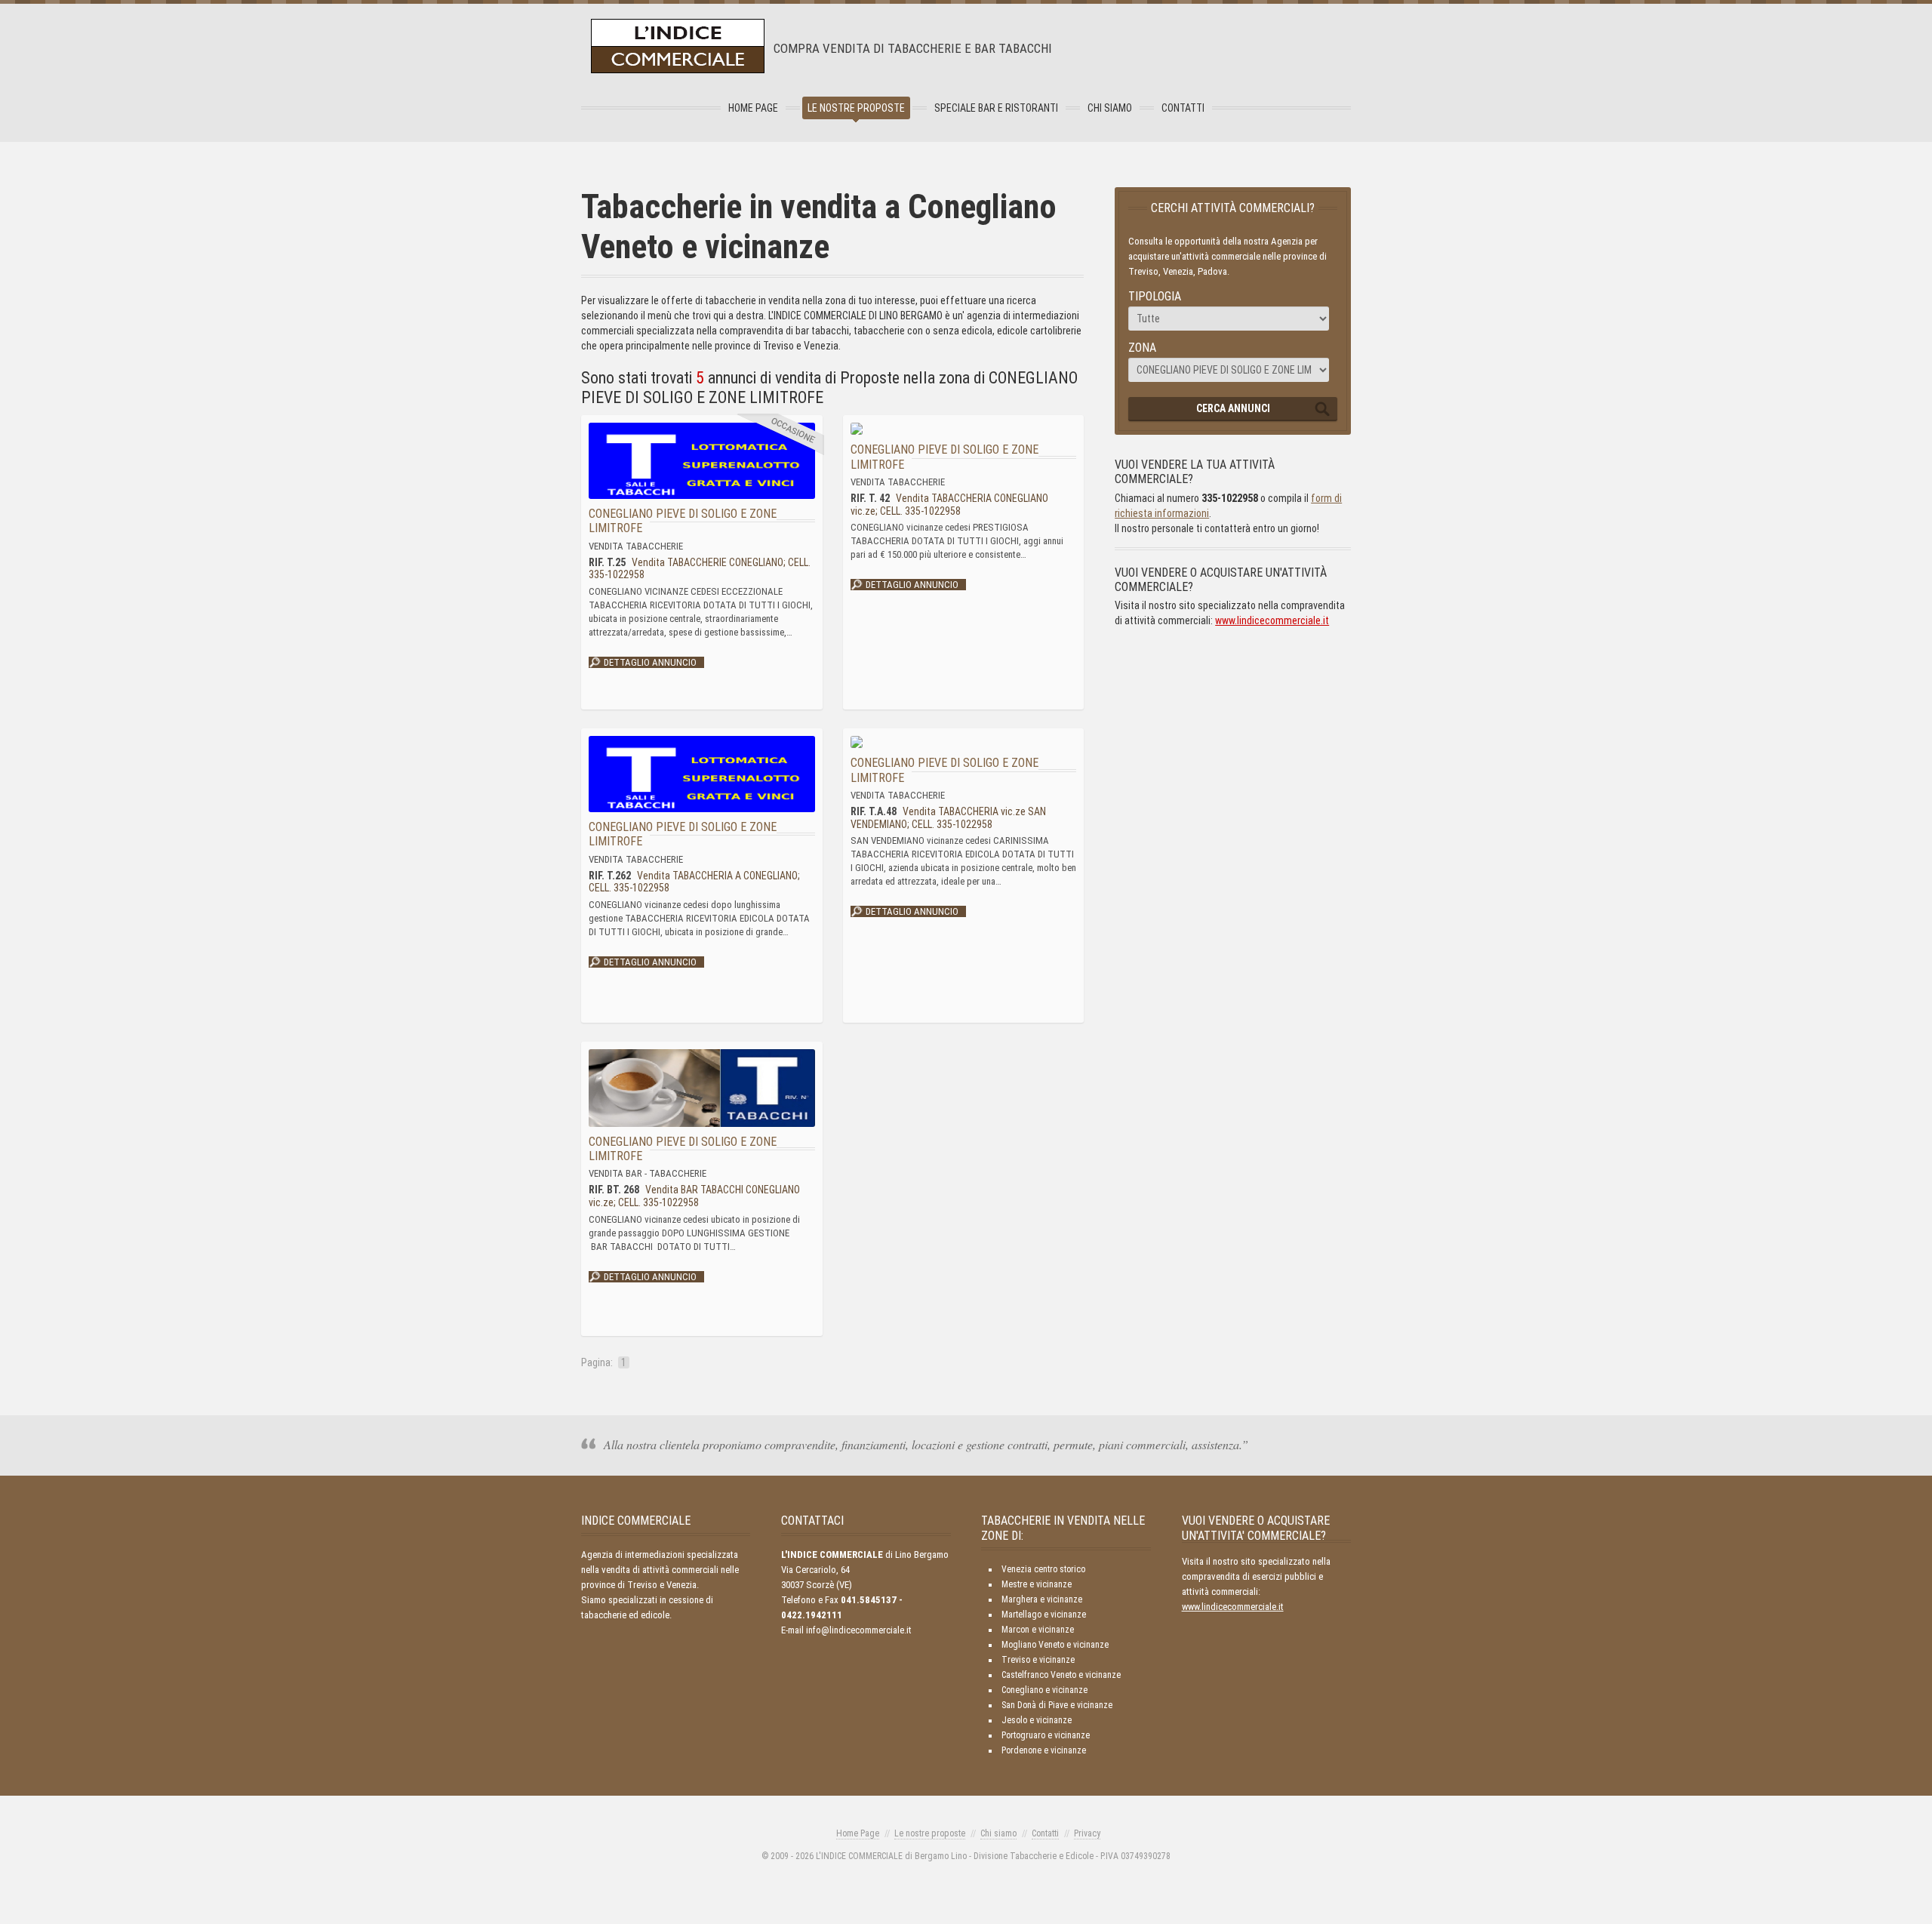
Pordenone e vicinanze (1044, 1750)
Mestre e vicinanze (1037, 1584)
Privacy (1087, 1833)
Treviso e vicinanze (1038, 1660)
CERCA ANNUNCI (1233, 408)
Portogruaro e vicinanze (1046, 1735)
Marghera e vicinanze (1042, 1599)
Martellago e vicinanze (1044, 1615)
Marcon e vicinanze (1038, 1630)
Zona (1142, 348)
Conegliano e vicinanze (1044, 1690)
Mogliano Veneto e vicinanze (1055, 1645)
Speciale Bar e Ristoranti (996, 108)
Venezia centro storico (1043, 1569)
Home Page (753, 108)
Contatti (1183, 108)
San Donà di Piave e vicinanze (1057, 1705)
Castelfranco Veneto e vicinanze (1061, 1675)
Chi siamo (998, 1833)
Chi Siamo (1110, 108)
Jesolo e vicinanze (1037, 1720)
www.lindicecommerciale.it (1272, 620)
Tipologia (1155, 296)
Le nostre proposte (856, 108)
